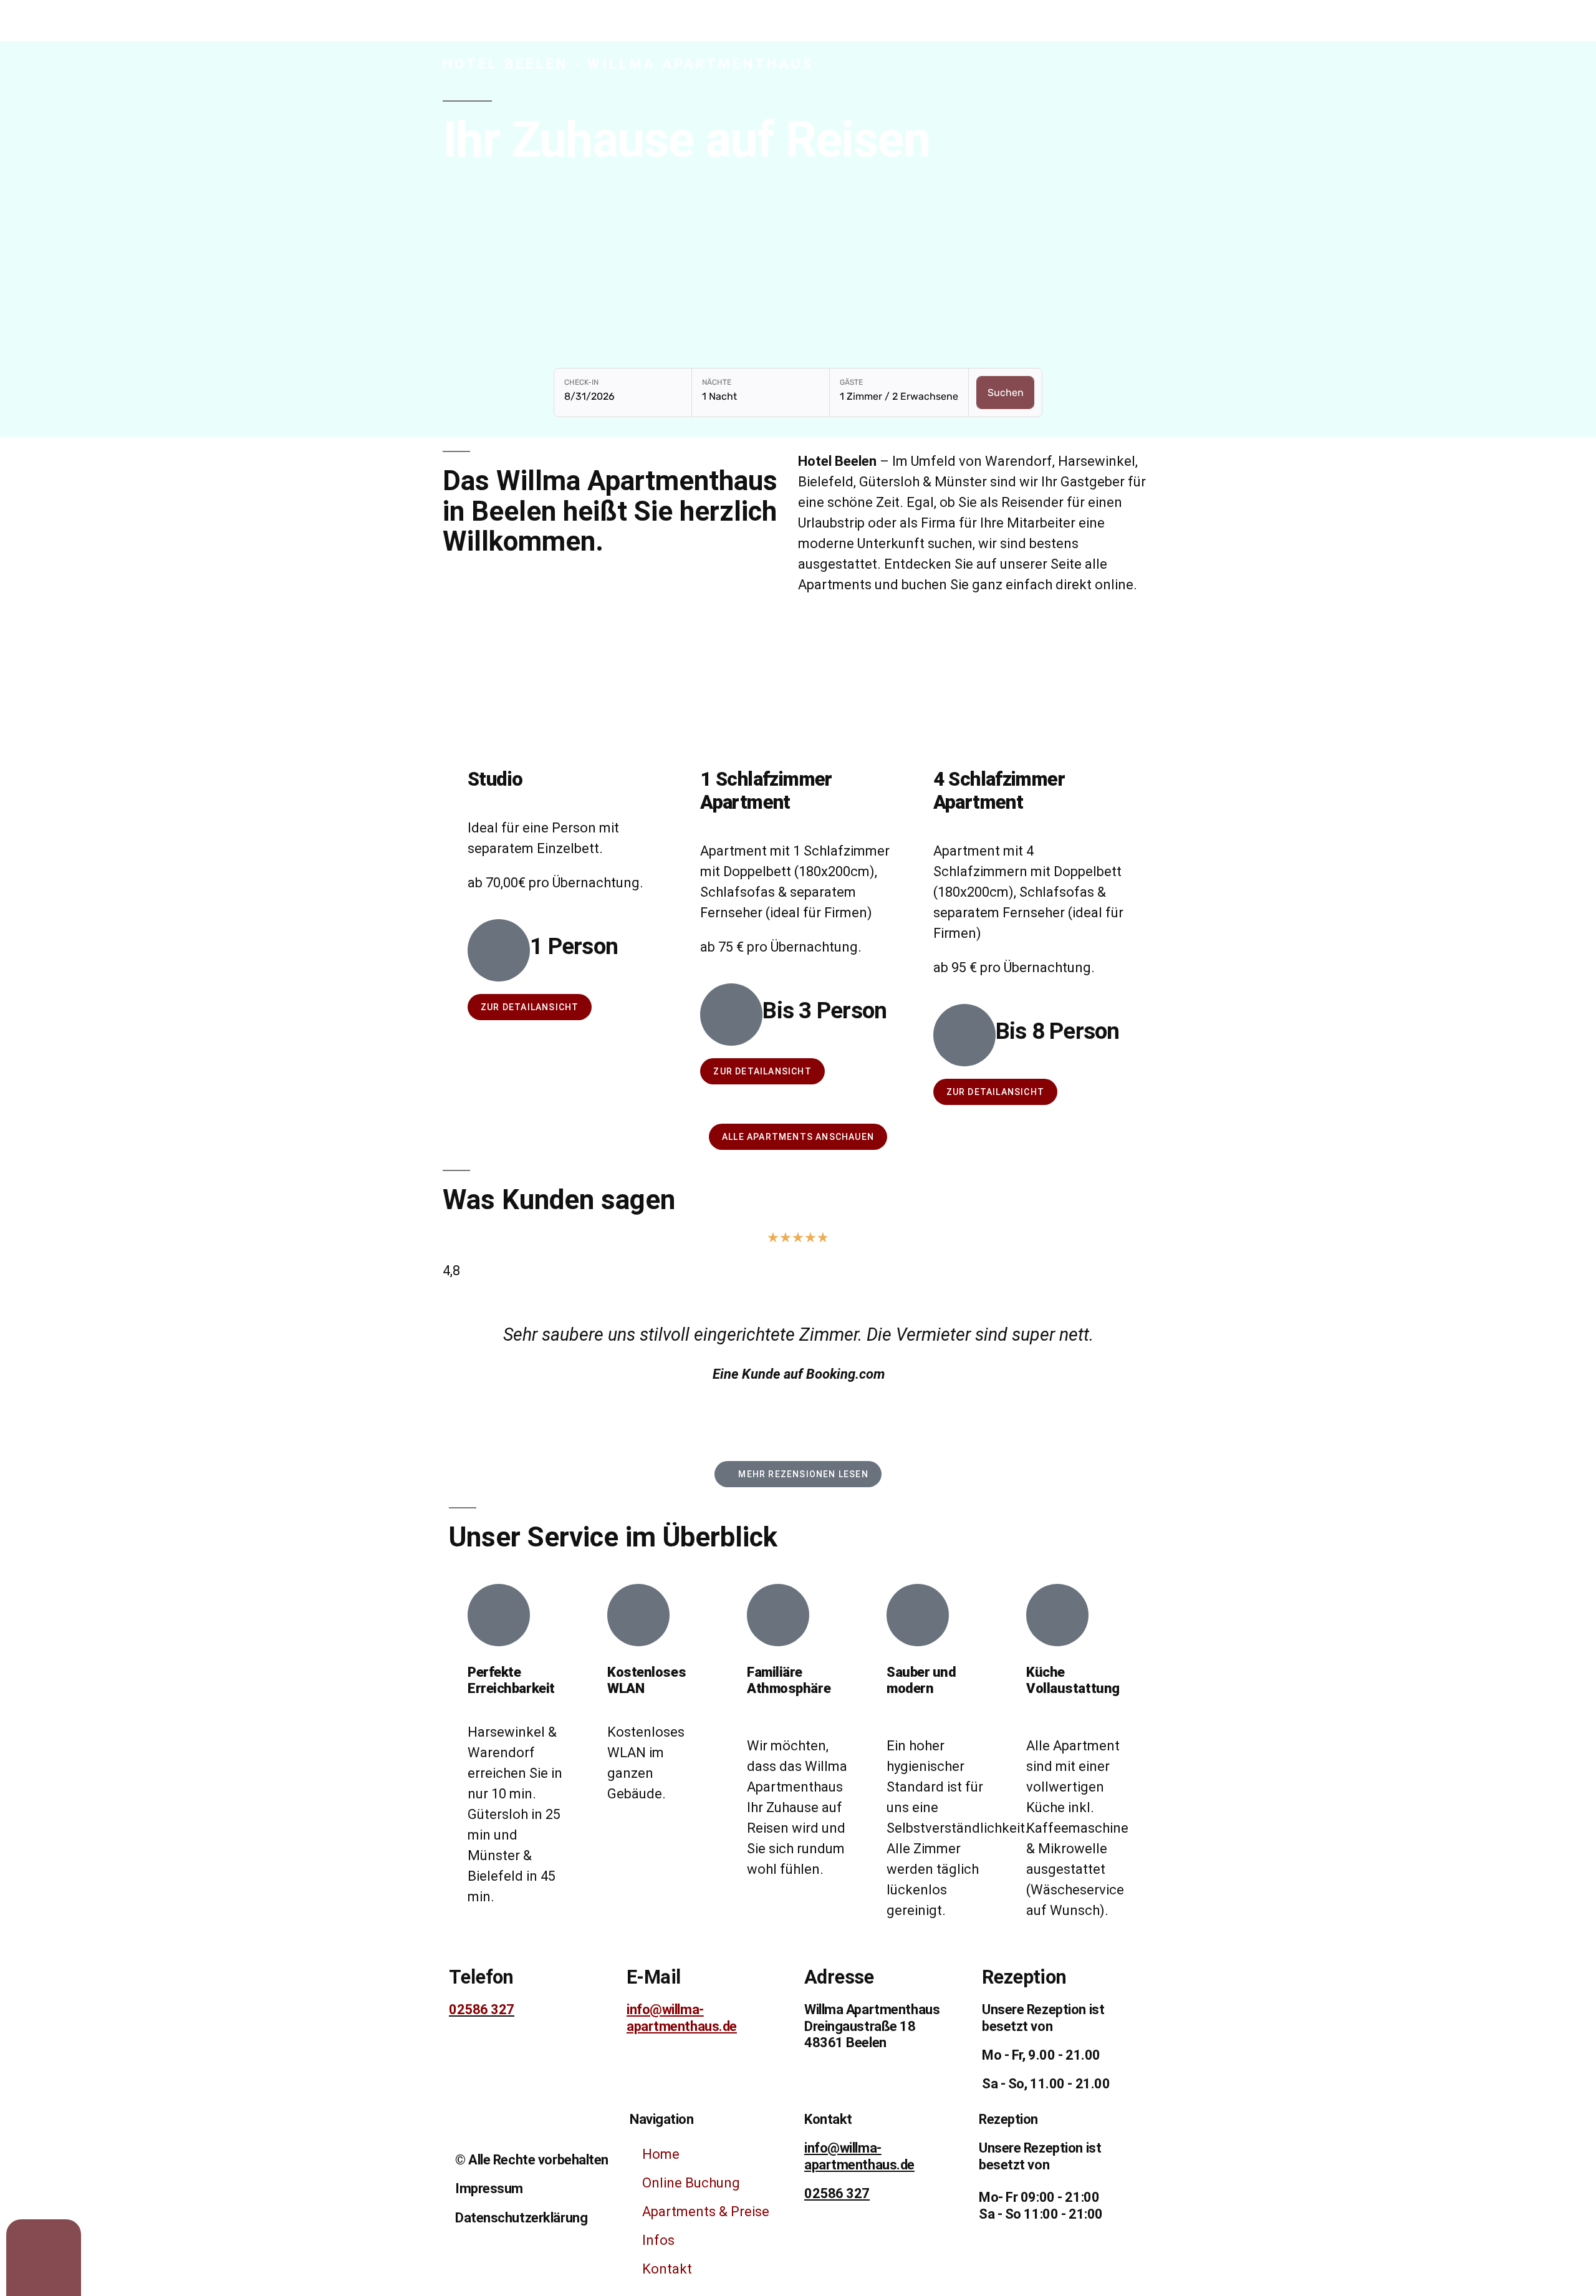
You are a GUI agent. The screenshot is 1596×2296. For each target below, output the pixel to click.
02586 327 (482, 2009)
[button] (455, 1358)
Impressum (489, 2188)
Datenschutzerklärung (521, 2218)
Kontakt (667, 2269)
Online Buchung (691, 2183)
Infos (658, 2240)
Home (661, 2154)
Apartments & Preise (706, 2212)
